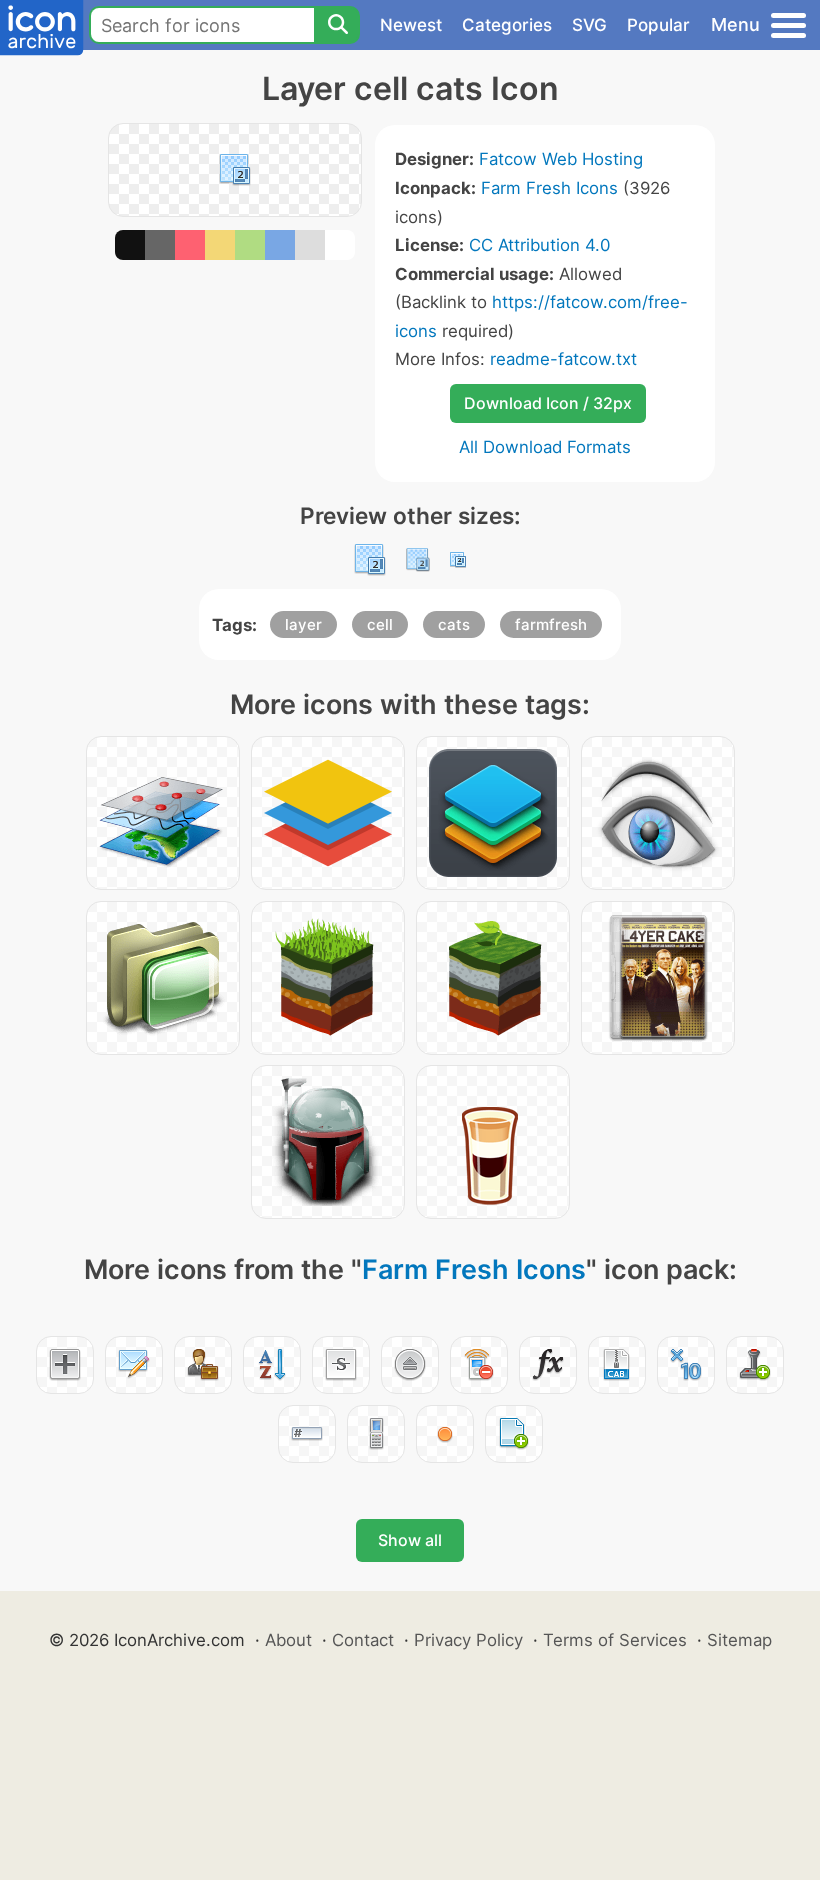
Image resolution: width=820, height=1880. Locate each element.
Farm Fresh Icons (549, 188)
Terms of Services (615, 1640)
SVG (589, 25)
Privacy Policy (468, 1640)
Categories (507, 25)
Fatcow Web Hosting (561, 159)
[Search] (337, 25)
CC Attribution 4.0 (539, 245)
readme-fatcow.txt (563, 359)
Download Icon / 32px (548, 403)
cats (454, 624)
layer (303, 624)
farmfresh (551, 624)
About (288, 1640)
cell (380, 624)
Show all (410, 1540)
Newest (411, 25)
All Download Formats (545, 447)
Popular (658, 25)
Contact (363, 1640)
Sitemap (739, 1640)
